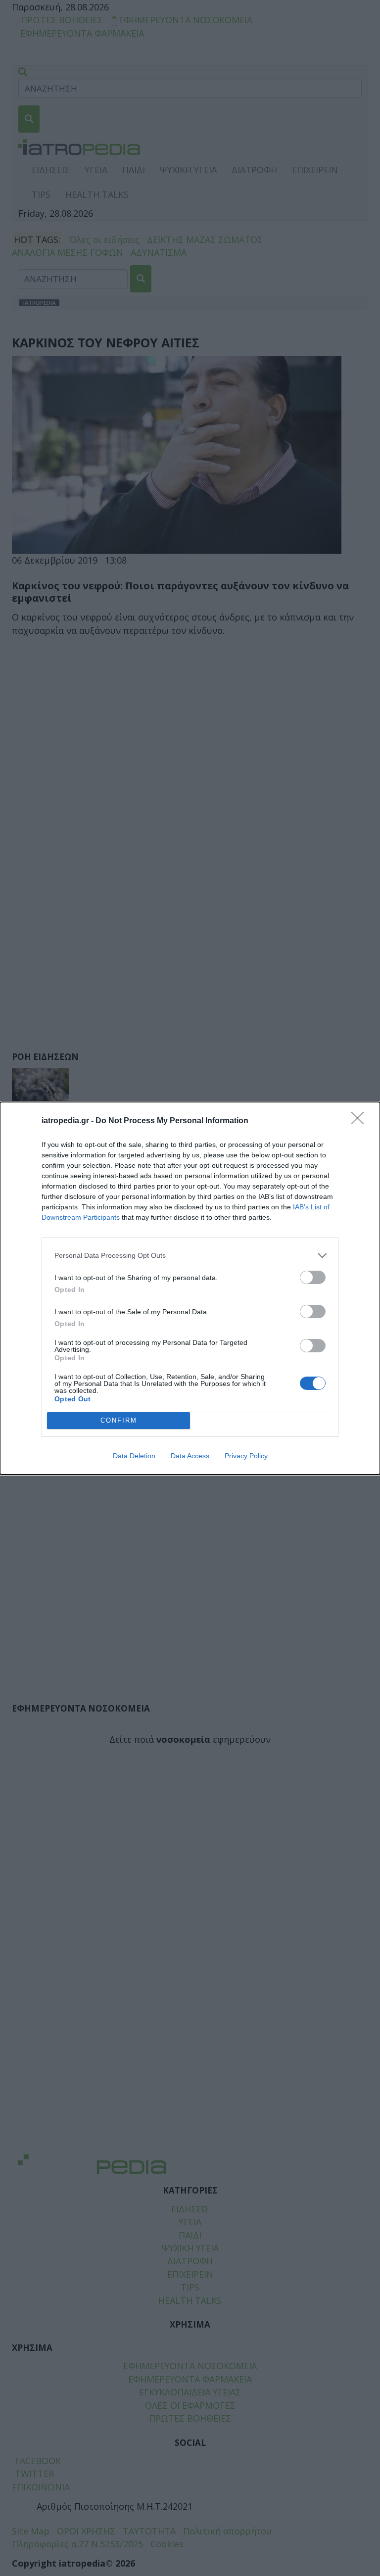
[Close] (361, 1121)
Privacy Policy (246, 1456)
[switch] (313, 1277)
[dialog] (190, 1288)
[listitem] (190, 1256)
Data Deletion (134, 1456)
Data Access (190, 1456)
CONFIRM (119, 1420)
